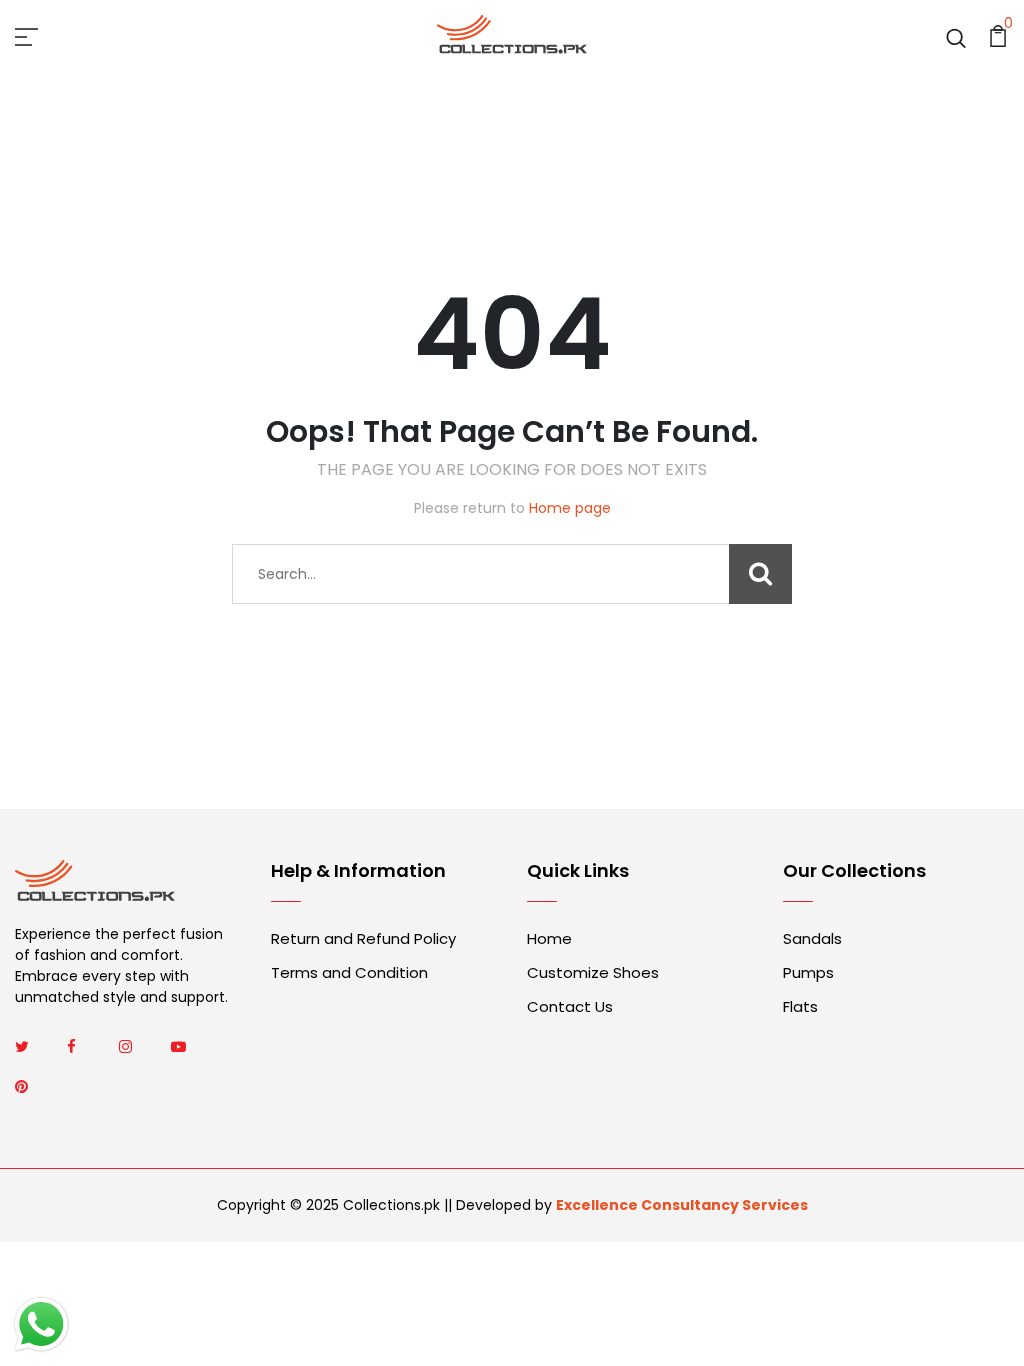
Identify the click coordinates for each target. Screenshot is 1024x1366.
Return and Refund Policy (363, 938)
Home (549, 938)
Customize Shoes (593, 972)
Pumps (808, 972)
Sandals (812, 938)
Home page (570, 508)
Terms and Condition (349, 972)
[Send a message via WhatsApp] (41, 1324)
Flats (800, 1006)
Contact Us (570, 1006)
